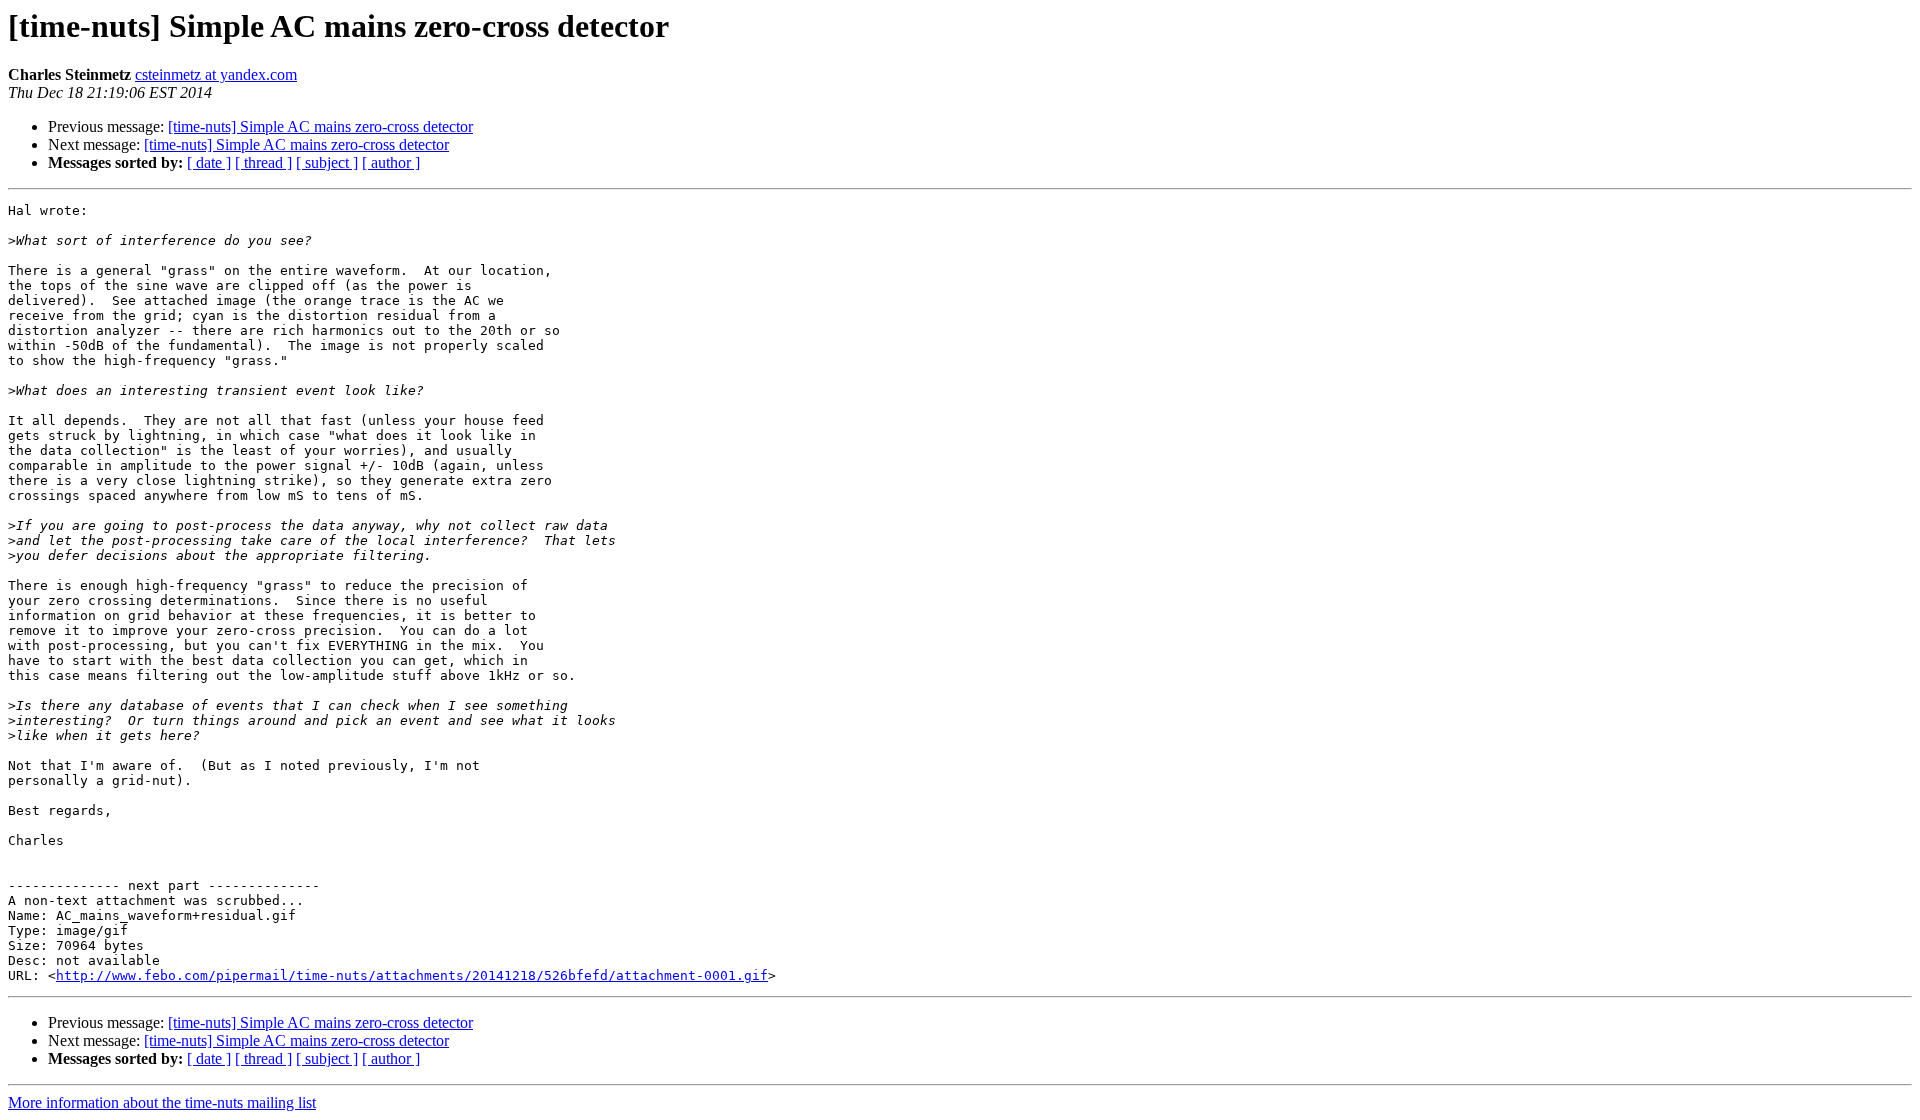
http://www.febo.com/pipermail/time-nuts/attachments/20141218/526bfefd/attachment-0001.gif (412, 975)
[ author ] (391, 162)
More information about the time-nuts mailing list (162, 1102)
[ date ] (209, 162)
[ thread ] (263, 162)
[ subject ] (327, 162)
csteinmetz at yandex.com (216, 74)
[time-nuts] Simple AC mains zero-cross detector (320, 126)
